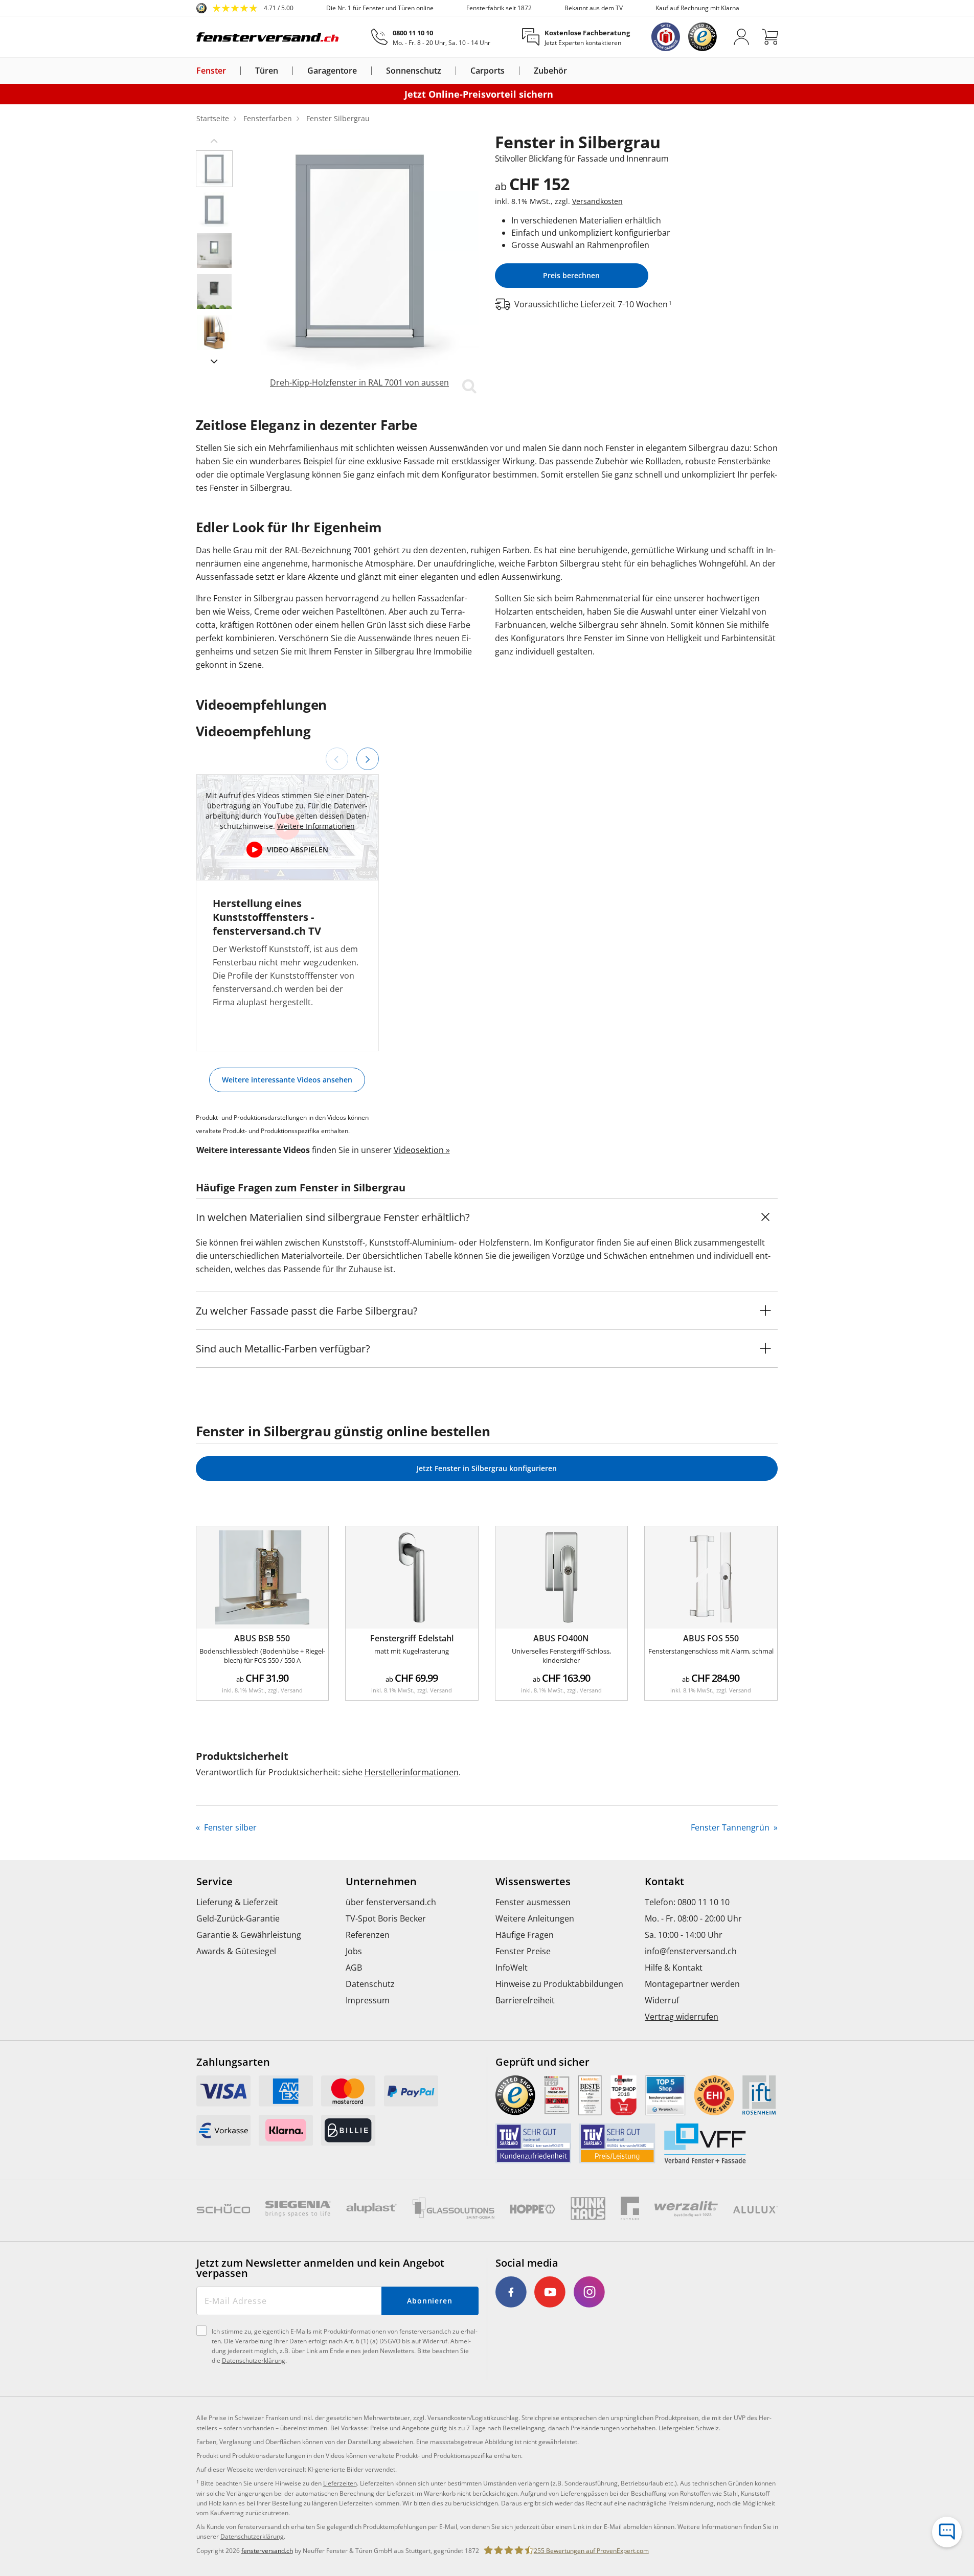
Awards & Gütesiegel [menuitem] (236, 1951)
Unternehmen (381, 1882)
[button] (214, 140)
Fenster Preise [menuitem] (523, 1951)
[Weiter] (368, 759)
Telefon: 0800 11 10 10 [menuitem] (687, 1902)
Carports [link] (488, 71)
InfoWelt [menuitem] (512, 1968)
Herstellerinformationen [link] (412, 1772)
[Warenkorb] (770, 37)
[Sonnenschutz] (447, 71)
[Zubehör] (573, 71)
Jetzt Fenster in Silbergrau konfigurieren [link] (487, 1468)
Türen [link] (267, 71)
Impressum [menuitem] (368, 2000)
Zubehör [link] (550, 71)
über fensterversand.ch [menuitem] (391, 1902)
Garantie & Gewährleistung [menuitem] (249, 1935)
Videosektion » (422, 1150)
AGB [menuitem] (354, 1968)
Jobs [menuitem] (354, 1951)
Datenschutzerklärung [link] (252, 2536)
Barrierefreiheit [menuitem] (525, 2000)
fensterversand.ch (267, 2551)
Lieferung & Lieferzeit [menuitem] (237, 1902)
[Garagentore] (363, 71)
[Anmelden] (741, 37)
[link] (245, 8)
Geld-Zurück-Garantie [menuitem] (238, 1918)
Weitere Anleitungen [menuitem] (535, 1918)
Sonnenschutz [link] (414, 71)
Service (214, 1882)
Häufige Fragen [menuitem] (525, 1935)
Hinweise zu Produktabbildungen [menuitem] (559, 1984)
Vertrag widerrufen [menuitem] (682, 2017)
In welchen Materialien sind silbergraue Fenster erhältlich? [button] (333, 1217)
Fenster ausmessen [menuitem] (533, 1902)
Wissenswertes (533, 1882)
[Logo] (268, 37)
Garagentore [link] (332, 71)
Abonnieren (430, 2301)
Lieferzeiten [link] (340, 2483)
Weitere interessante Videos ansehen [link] (287, 1080)
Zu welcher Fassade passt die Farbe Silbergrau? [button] (307, 1311)
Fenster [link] (211, 71)
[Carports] (511, 71)
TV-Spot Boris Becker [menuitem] (386, 1918)
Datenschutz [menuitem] (370, 1984)
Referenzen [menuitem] (368, 1935)
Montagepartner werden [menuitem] (692, 1984)
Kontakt (664, 1882)
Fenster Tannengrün (731, 1827)
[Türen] (284, 71)
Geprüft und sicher (542, 2062)
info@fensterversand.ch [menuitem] (691, 1951)
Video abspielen (298, 850)
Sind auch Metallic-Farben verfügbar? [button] (283, 1349)
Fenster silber (229, 1827)
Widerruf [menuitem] (662, 2000)
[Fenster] (232, 71)
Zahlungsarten (233, 2062)
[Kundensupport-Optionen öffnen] (947, 2532)
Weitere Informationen (316, 826)
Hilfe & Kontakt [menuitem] (674, 1968)
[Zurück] (337, 759)
